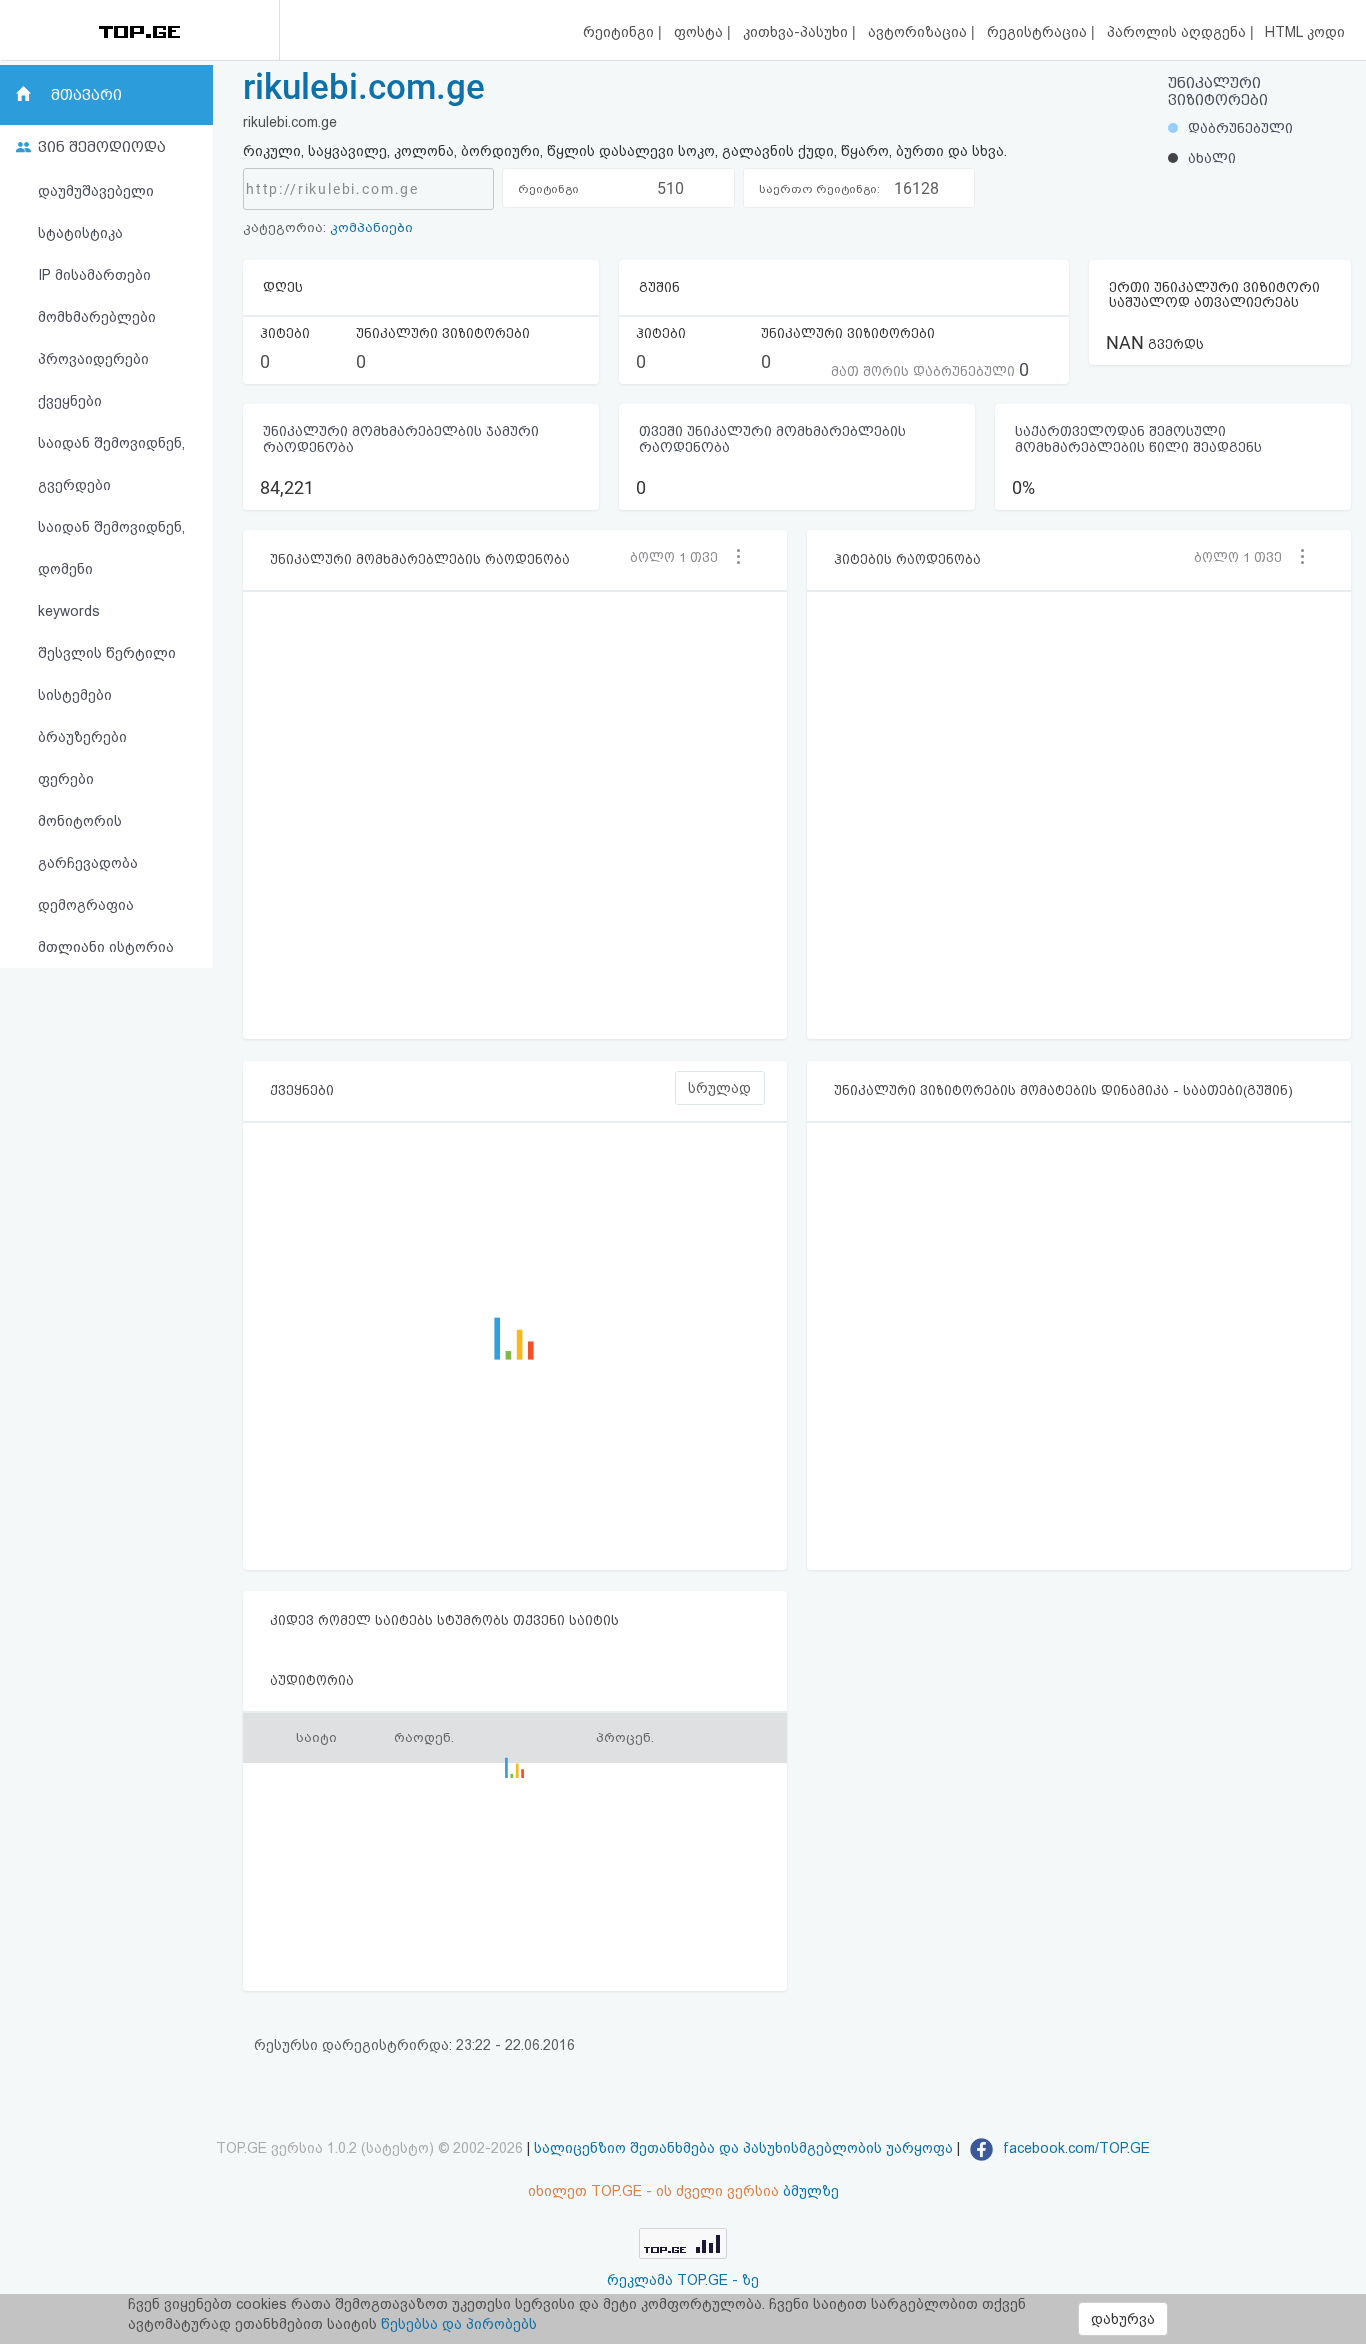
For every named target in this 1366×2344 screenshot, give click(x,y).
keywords (69, 611)
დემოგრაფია (86, 905)
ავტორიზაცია (919, 32)
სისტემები (75, 695)
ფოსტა (700, 32)
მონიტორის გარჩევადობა (88, 842)
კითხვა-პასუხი (797, 32)
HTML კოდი (1305, 32)
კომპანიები (371, 227)
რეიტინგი (620, 32)
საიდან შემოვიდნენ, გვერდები (111, 464)
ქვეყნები (70, 401)
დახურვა (1123, 2319)
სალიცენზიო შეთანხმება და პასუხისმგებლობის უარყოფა (743, 2148)
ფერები (66, 779)
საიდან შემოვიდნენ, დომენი (111, 548)
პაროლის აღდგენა (1178, 32)
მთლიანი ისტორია (106, 947)
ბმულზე (811, 2191)
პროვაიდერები (93, 359)
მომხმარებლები (97, 317)
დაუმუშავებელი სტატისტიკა (96, 212)
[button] (681, 557)
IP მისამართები (94, 275)
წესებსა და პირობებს (459, 2324)
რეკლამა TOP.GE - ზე (683, 2280)
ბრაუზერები (82, 737)
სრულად (719, 1088)
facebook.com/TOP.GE (1074, 2148)
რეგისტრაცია (1039, 32)
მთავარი (86, 95)
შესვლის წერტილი (107, 653)
